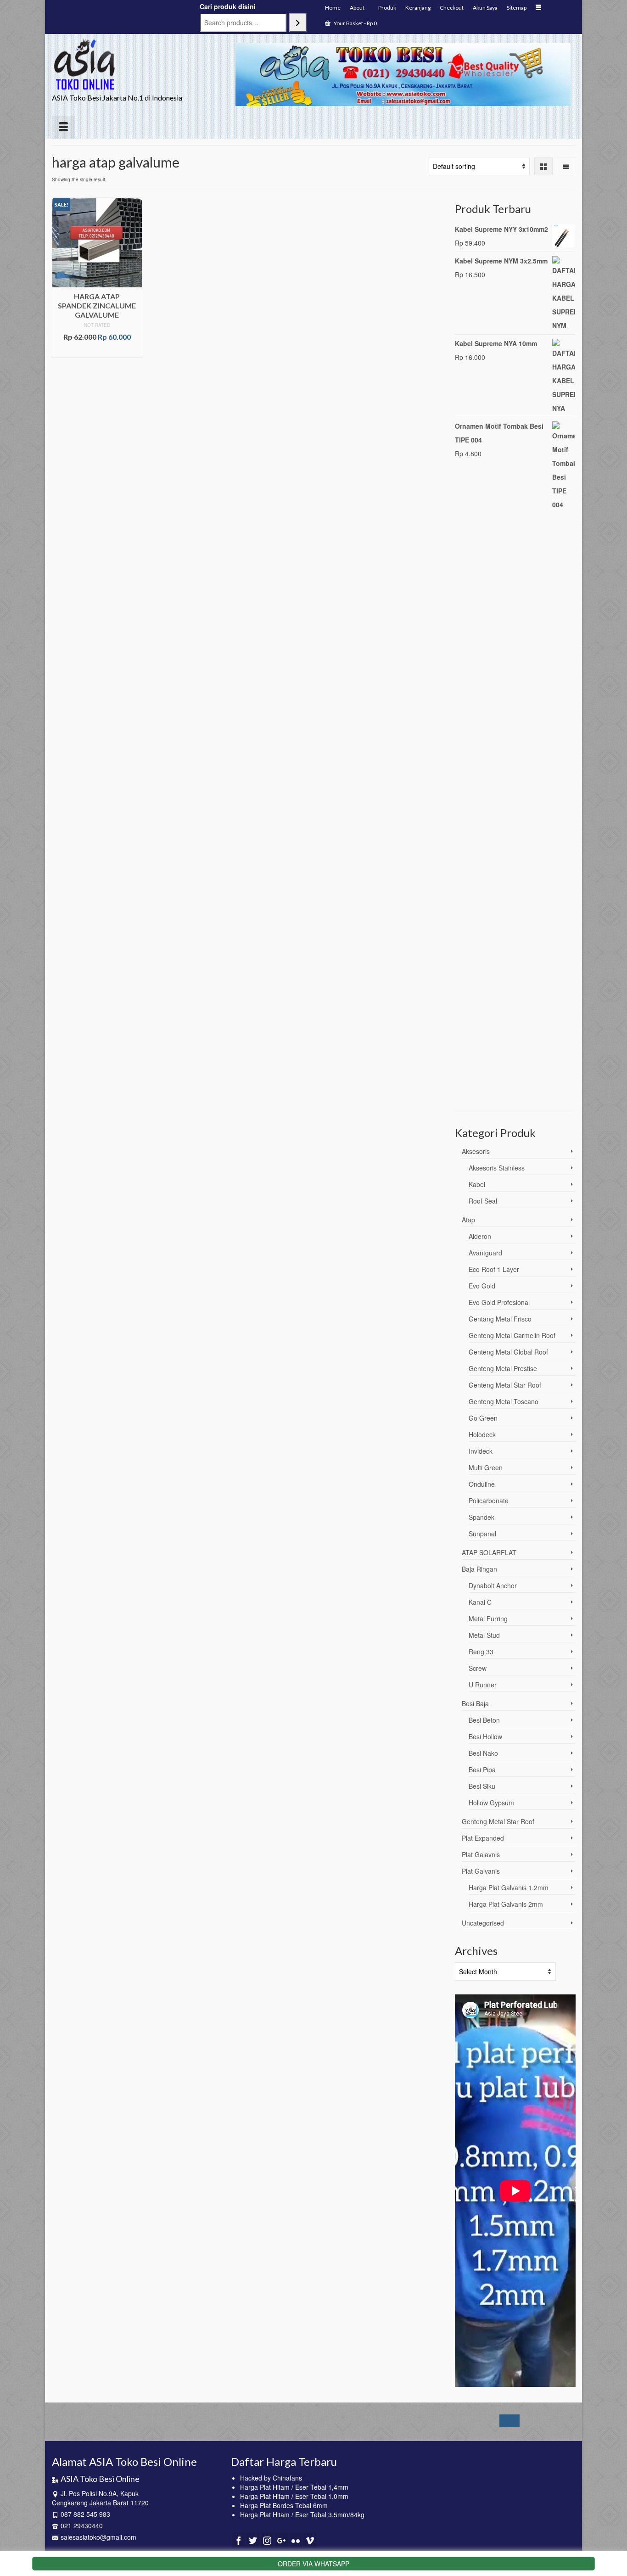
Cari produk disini (228, 6)
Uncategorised (483, 1923)
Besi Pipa (482, 1770)
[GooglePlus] (281, 2540)
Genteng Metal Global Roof (508, 1352)
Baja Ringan (479, 1569)
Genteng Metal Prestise (503, 1368)
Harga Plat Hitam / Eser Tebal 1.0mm (294, 2496)
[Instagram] (267, 2540)
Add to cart (97, 350)
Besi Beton (484, 1720)
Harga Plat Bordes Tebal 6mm (284, 2505)
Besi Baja (475, 1703)
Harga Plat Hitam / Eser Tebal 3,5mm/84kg (302, 2514)
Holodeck (482, 1434)
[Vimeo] (310, 2540)
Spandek (481, 1517)
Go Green (483, 1418)
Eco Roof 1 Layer (494, 1269)
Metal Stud (484, 1635)
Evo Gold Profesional (499, 1302)
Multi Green (486, 1467)
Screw (478, 1668)
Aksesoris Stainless (497, 1168)
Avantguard (485, 1253)
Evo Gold (482, 1286)
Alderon (480, 1236)
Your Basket (355, 23)
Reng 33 (481, 1652)
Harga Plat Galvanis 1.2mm (509, 1887)
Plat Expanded (483, 1838)
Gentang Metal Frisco (500, 1319)
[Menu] (63, 127)
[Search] (298, 23)
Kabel (477, 1184)
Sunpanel (482, 1534)
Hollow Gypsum (491, 1803)
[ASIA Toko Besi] (134, 64)
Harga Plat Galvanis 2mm (506, 1904)
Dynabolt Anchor (493, 1585)
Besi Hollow (485, 1736)
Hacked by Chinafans (271, 2478)
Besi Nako (483, 1753)
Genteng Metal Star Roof (505, 1385)
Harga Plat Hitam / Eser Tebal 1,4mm (294, 2487)
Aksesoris (476, 1151)
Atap (468, 1220)
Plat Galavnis (481, 1854)
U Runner (483, 1685)
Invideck (481, 1451)
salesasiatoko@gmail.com (98, 2537)
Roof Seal (483, 1201)
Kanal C (480, 1602)
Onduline (482, 1484)
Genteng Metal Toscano (504, 1401)
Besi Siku (482, 1786)
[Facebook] (239, 2540)
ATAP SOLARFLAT (489, 1552)
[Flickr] (296, 2540)
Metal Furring (488, 1618)
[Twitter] (253, 2540)
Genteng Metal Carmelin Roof (512, 1335)
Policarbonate (489, 1501)
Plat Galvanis (481, 1871)
